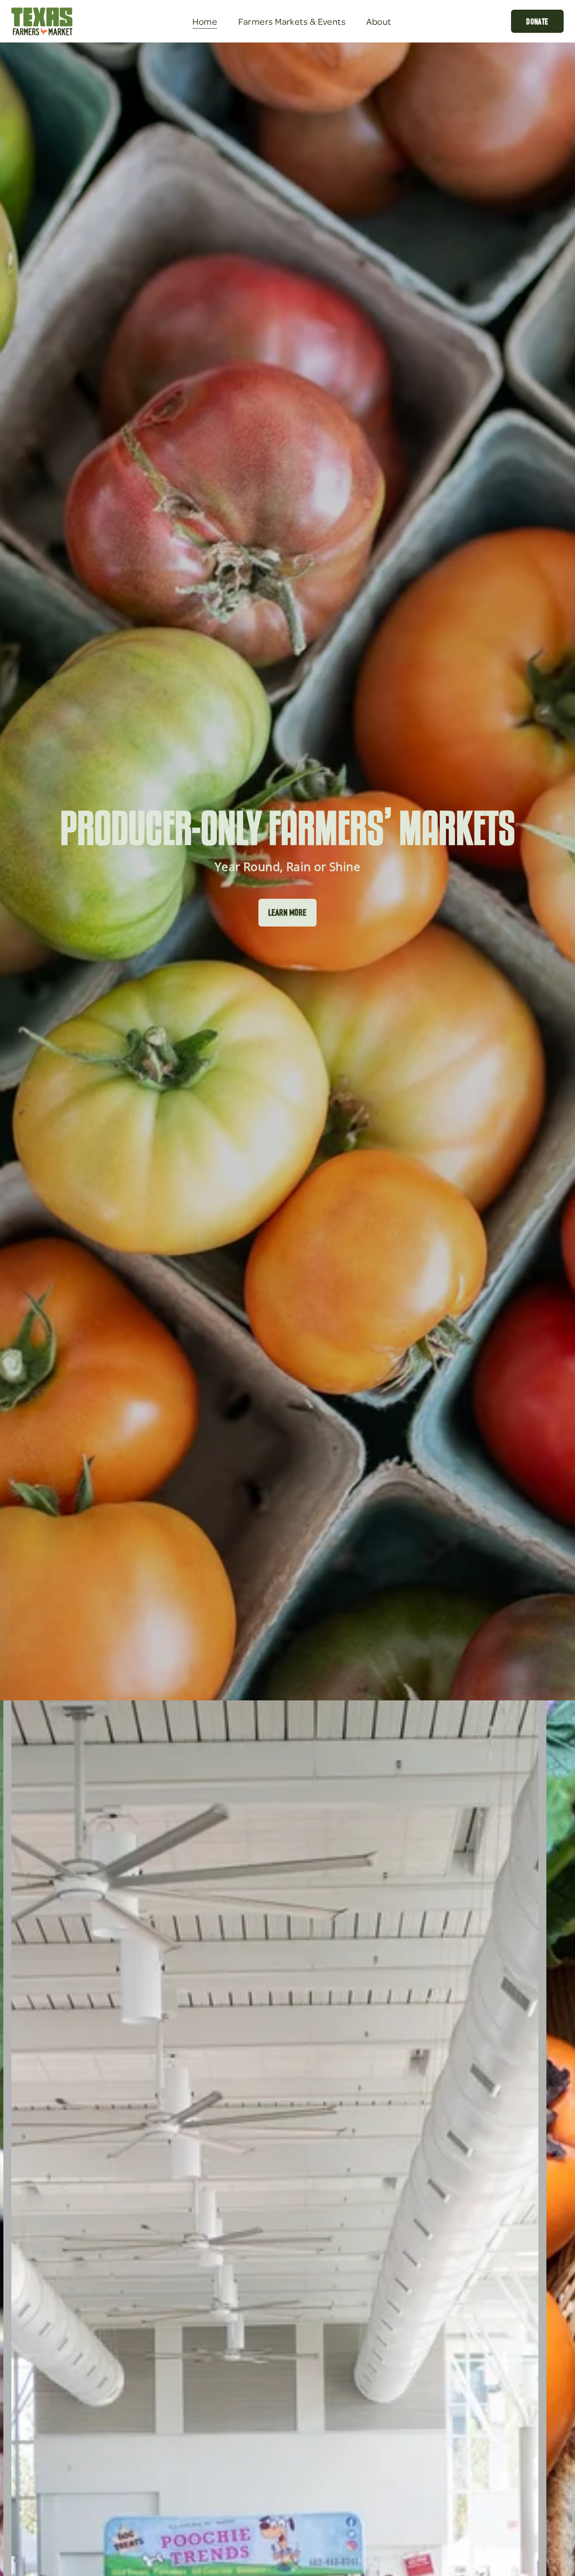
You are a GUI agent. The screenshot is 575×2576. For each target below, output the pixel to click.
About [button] (379, 21)
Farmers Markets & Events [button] (292, 21)
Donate (537, 21)
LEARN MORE (287, 912)
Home (205, 21)
